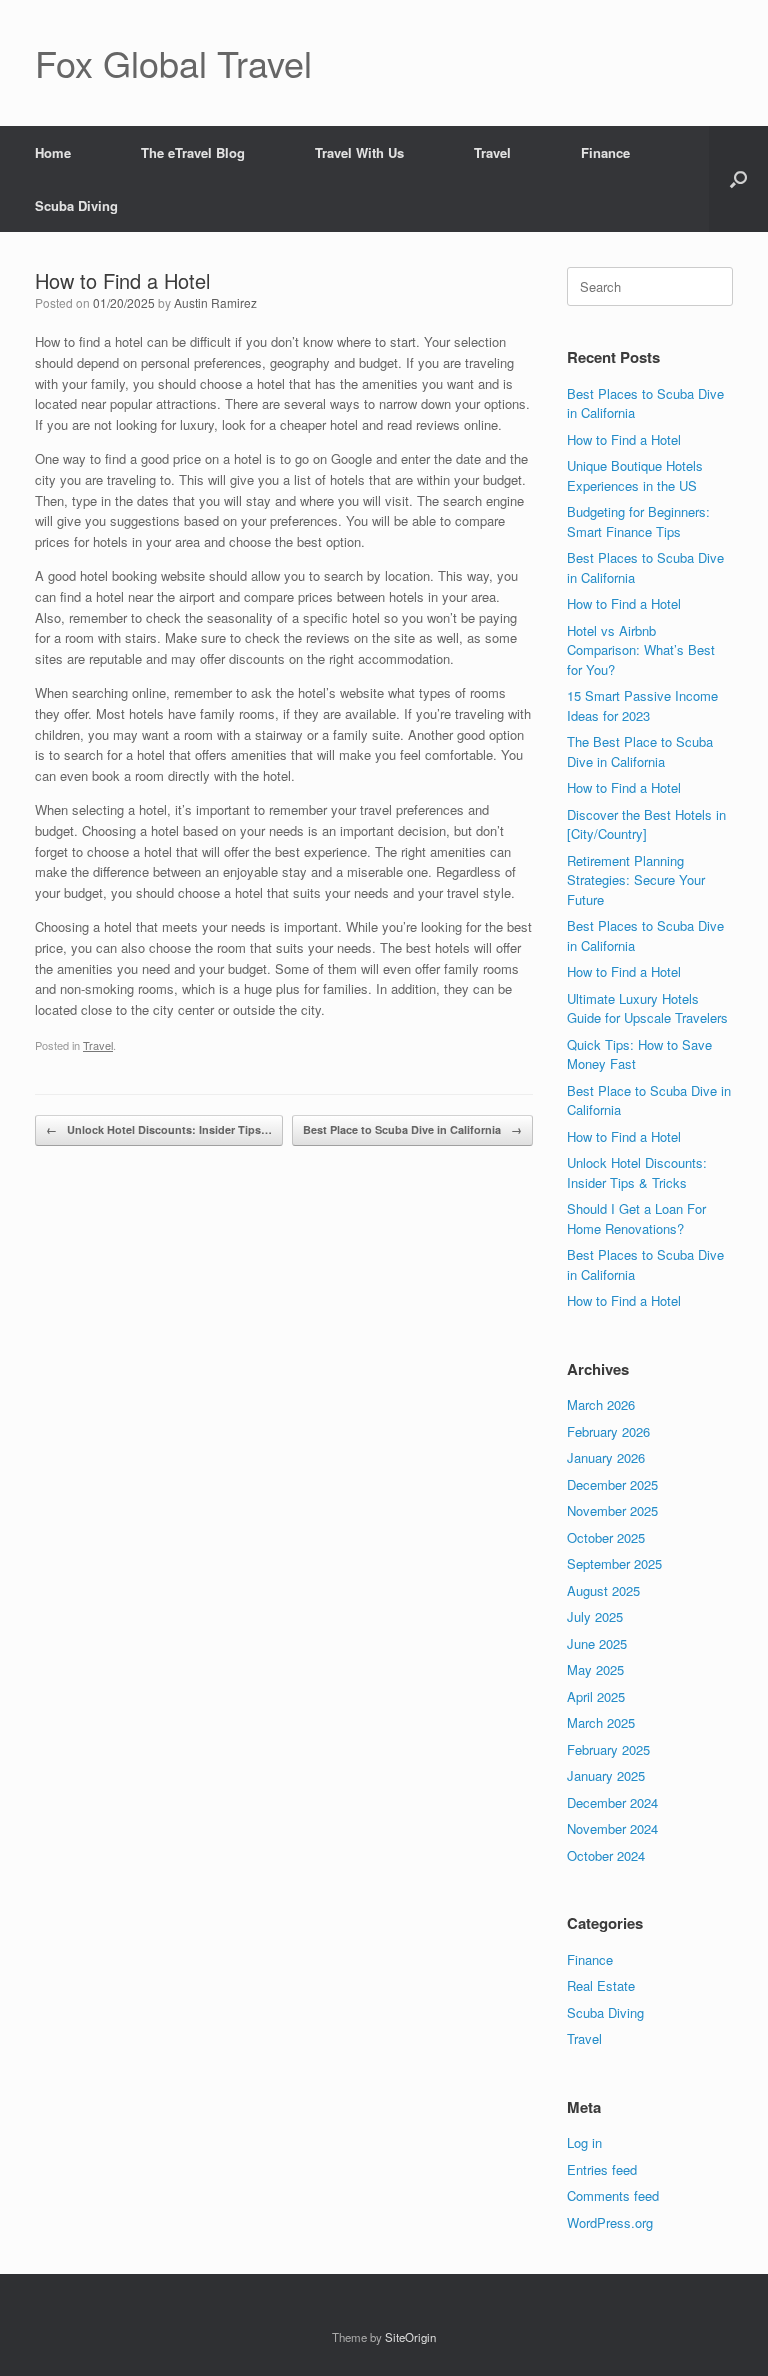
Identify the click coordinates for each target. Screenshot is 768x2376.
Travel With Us (359, 152)
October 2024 (606, 1855)
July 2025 (595, 1616)
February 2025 (608, 1749)
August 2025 (603, 1590)
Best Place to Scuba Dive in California (412, 1129)
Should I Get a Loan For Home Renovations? (636, 1218)
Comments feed (613, 2195)
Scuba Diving (76, 205)
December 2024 (612, 1802)
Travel (492, 152)
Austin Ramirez (215, 302)
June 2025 (597, 1643)
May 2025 (595, 1669)
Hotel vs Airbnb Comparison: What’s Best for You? (641, 650)
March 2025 (601, 1722)
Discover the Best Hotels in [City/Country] (646, 824)
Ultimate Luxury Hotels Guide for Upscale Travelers (647, 1008)
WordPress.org (610, 2222)
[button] (738, 179)
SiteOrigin (410, 2337)
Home (53, 152)
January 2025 (606, 1775)
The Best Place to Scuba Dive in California (640, 751)
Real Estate (601, 1985)
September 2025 (614, 1563)
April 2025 (596, 1696)
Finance (605, 152)
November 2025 (612, 1510)
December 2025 (612, 1484)
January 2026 (606, 1457)
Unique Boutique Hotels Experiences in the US (635, 475)
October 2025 (606, 1537)
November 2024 (612, 1828)
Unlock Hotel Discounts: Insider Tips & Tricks (637, 1172)
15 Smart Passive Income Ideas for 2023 (642, 705)
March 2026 (601, 1404)
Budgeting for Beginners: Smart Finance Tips (638, 521)
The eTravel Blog (193, 152)
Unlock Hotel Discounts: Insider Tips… (159, 1129)
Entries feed (602, 2169)
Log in (584, 2142)
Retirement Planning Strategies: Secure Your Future (636, 880)
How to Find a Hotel (624, 439)
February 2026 (608, 1431)
